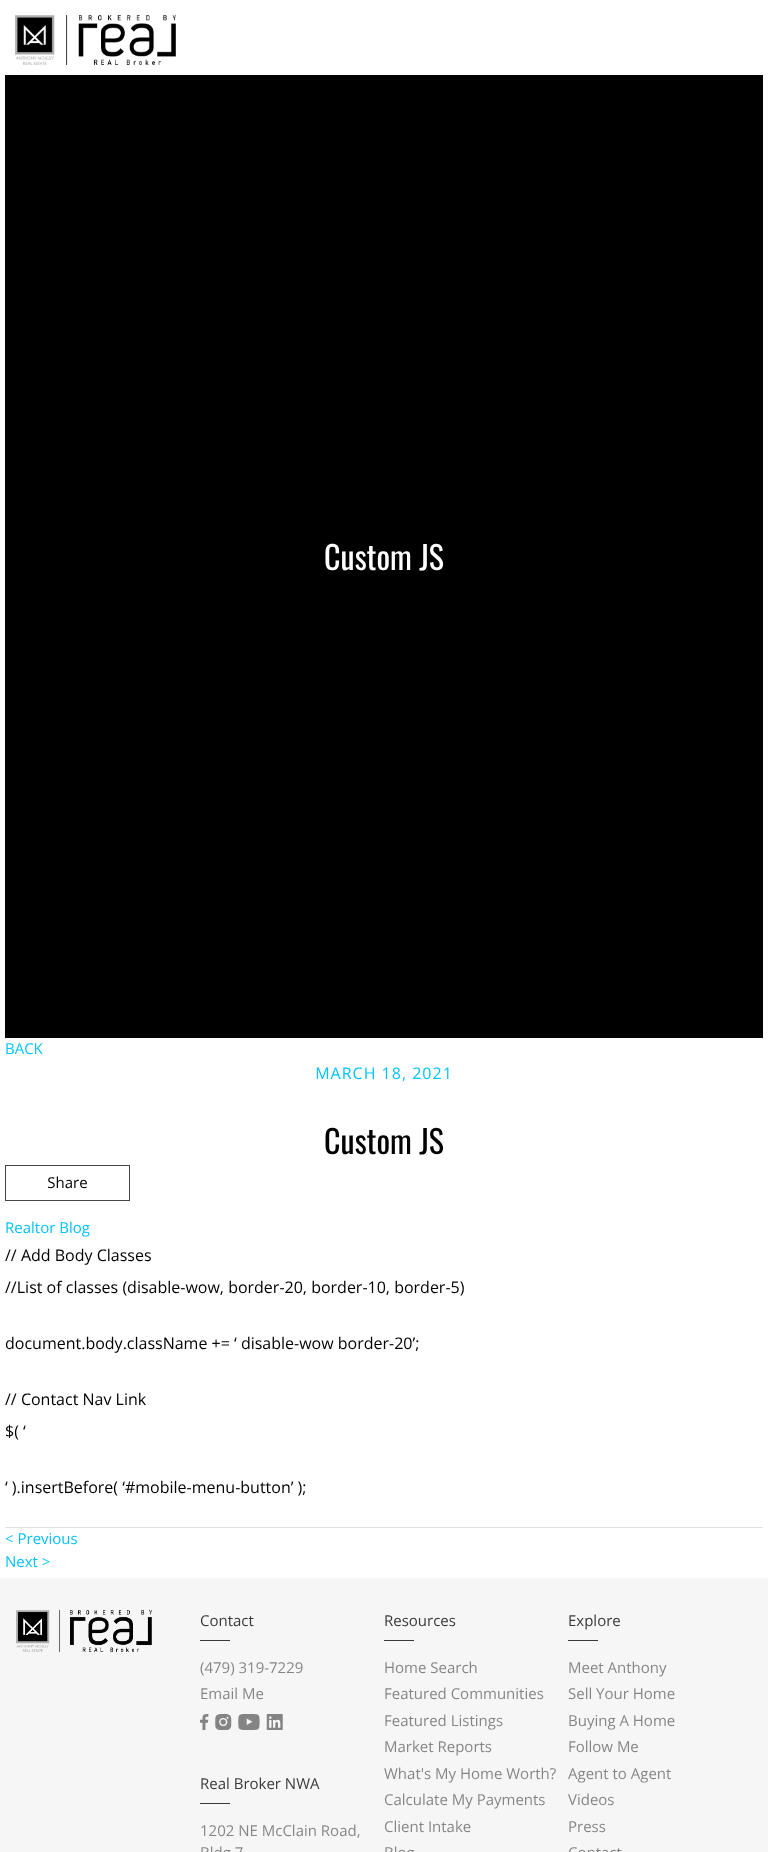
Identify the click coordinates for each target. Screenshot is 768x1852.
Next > (27, 1562)
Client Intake (427, 1827)
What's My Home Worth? (470, 1774)
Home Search (431, 1668)
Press (587, 1827)
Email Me (232, 1694)
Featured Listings (443, 1721)
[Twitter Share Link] (67, 1237)
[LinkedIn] (275, 1722)
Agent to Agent (619, 1774)
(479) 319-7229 (251, 1668)
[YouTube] (248, 1722)
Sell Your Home (621, 1694)
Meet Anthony (617, 1668)
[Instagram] (223, 1722)
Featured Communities (464, 1694)
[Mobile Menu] (718, 45)
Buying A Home (621, 1721)
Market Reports (438, 1747)
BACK (24, 1049)
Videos (591, 1800)
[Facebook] (204, 1722)
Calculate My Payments (465, 1800)
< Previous (41, 1539)
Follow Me (603, 1747)
